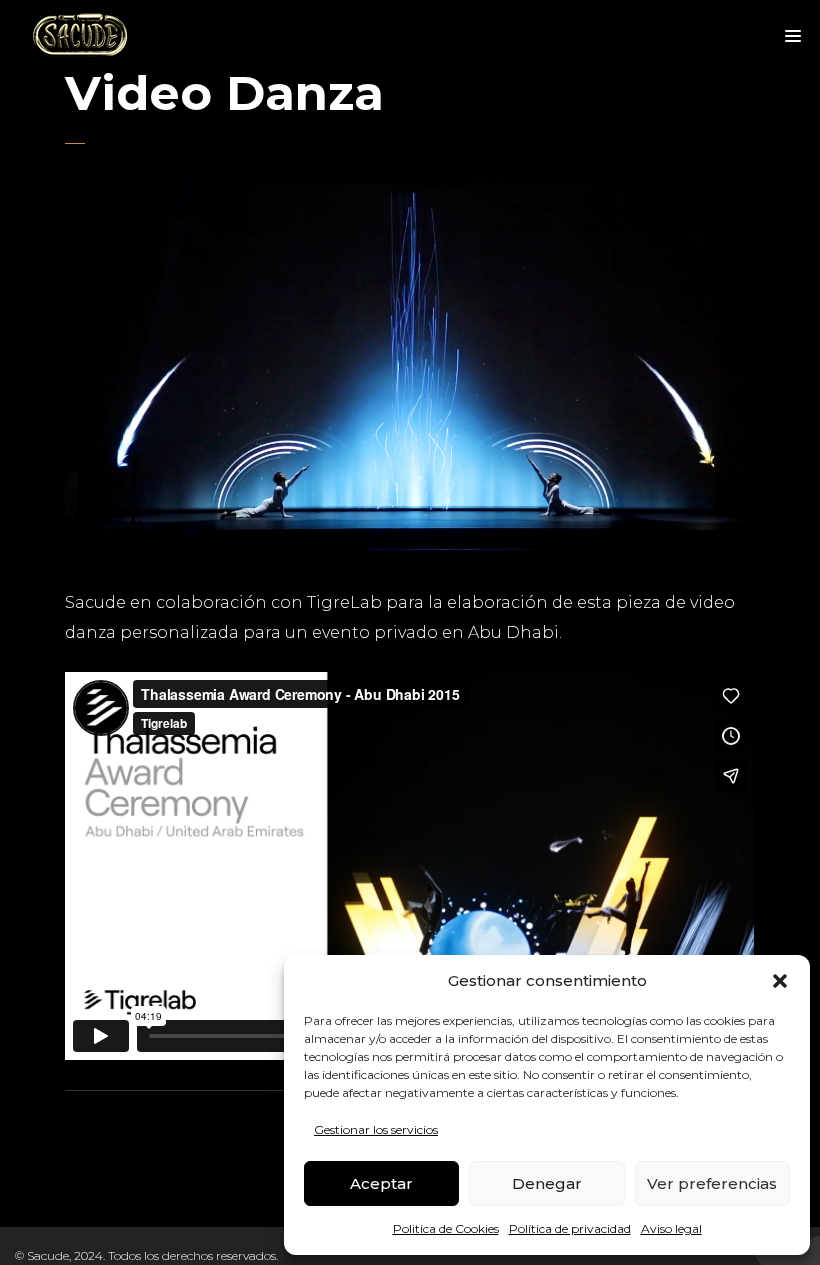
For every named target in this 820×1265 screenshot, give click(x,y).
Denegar (547, 1183)
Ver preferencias (712, 1183)
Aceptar (381, 1183)
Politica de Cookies (446, 1228)
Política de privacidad (570, 1228)
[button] (780, 981)
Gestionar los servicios (376, 1129)
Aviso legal (671, 1228)
